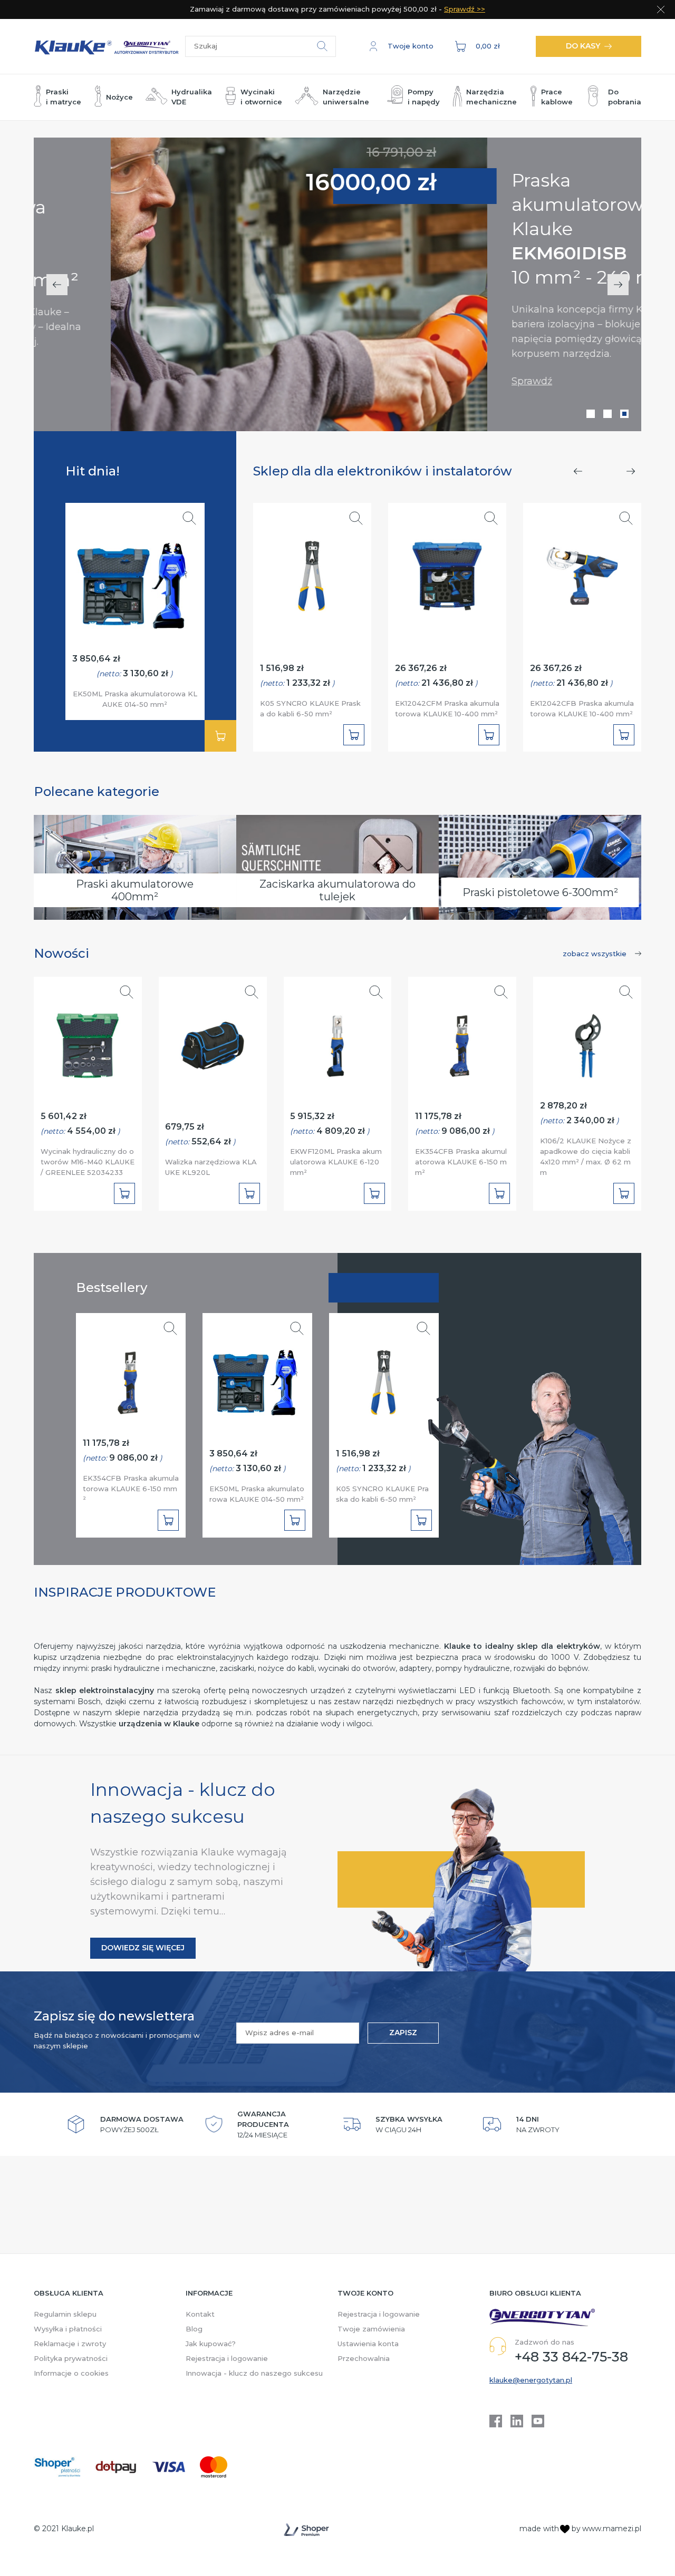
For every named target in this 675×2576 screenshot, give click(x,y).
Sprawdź (455, 381)
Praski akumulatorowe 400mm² (135, 890)
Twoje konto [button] (365, 2293)
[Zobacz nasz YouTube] (538, 2421)
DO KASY (583, 46)
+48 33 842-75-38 (571, 2357)
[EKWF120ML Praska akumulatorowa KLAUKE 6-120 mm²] (337, 1041)
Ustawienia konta (368, 2344)
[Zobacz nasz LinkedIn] (517, 2421)
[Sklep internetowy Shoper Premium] (306, 2530)
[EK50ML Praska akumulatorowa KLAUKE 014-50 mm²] (135, 580)
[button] (402, 46)
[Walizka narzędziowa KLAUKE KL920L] (213, 1041)
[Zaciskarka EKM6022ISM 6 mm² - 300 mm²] (222, 284)
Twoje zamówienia (371, 2329)
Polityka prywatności (71, 2358)
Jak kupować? (211, 2344)
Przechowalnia (364, 2358)
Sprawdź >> (465, 9)
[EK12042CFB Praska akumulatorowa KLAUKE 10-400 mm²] (582, 571)
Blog (194, 2329)
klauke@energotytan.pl (531, 2380)
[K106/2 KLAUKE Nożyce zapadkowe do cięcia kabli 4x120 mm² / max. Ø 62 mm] (587, 1041)
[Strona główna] (109, 46)
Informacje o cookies (71, 2373)
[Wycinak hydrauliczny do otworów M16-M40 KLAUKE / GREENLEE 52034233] (88, 1041)
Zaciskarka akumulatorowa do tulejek (337, 890)
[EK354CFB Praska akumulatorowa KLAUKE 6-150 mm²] (462, 1041)
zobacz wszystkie (595, 954)
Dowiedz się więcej (143, 1948)
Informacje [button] (209, 2293)
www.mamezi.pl (612, 2529)
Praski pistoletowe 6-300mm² (540, 892)
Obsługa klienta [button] (69, 2293)
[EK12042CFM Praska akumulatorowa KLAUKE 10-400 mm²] (447, 571)
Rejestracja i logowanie (227, 2358)
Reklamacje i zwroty (70, 2344)
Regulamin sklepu (65, 2314)
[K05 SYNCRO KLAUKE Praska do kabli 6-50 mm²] (312, 571)
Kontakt (200, 2314)
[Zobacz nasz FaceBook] (496, 2421)
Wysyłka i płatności (68, 2329)
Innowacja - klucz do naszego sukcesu (254, 2373)
